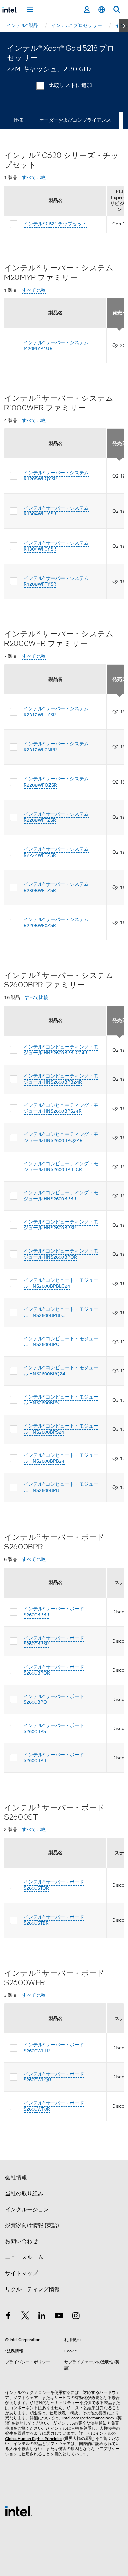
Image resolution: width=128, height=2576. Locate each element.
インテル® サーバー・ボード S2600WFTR (54, 2048)
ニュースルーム (24, 2257)
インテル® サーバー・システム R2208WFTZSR (56, 817)
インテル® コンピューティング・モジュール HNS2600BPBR (61, 1196)
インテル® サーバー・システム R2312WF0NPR (56, 747)
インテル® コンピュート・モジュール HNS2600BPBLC (61, 1312)
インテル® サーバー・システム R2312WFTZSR (56, 712)
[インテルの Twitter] (25, 2317)
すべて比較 (34, 178)
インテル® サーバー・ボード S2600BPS (54, 1728)
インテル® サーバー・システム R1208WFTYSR (56, 581)
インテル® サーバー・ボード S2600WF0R (54, 2106)
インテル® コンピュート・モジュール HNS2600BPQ (61, 1342)
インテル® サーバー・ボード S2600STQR (54, 1885)
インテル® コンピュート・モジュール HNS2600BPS (61, 1400)
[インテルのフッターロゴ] (19, 2511)
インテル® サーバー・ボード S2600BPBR (54, 1612)
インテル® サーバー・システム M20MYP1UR (56, 346)
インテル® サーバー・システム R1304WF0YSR (56, 546)
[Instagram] (76, 2317)
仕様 (18, 120)
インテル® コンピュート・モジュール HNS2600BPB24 (61, 1458)
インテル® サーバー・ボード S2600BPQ (54, 1699)
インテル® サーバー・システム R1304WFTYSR (56, 511)
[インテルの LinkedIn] (42, 2317)
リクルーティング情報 (32, 2289)
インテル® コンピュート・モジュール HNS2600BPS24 (61, 1429)
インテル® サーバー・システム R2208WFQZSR (56, 782)
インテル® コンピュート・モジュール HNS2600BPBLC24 (61, 1283)
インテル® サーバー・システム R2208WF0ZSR (56, 922)
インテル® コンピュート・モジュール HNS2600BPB (61, 1487)
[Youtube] (59, 2317)
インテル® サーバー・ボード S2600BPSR (54, 1641)
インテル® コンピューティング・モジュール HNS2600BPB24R (61, 1079)
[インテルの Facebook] (8, 2317)
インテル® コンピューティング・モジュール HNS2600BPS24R (61, 1108)
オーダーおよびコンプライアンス (75, 120)
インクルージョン (27, 2210)
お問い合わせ (22, 2241)
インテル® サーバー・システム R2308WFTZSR (56, 887)
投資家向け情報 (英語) (32, 2225)
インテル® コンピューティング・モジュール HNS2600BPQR (61, 1254)
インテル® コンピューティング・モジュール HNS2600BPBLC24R (61, 1050)
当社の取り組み (24, 2194)
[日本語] (102, 10)
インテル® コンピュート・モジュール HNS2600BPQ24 (61, 1371)
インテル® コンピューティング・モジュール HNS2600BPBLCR (61, 1167)
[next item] (124, 26)
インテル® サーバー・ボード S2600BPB (54, 1758)
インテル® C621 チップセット (55, 224)
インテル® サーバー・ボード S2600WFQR (54, 2077)
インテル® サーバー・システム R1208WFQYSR (56, 476)
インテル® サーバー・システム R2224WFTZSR (56, 852)
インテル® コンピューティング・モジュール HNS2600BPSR (61, 1225)
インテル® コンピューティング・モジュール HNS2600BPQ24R (61, 1137)
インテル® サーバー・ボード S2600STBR (54, 1920)
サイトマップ (22, 2273)
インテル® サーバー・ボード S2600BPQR (54, 1670)
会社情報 (16, 2178)
